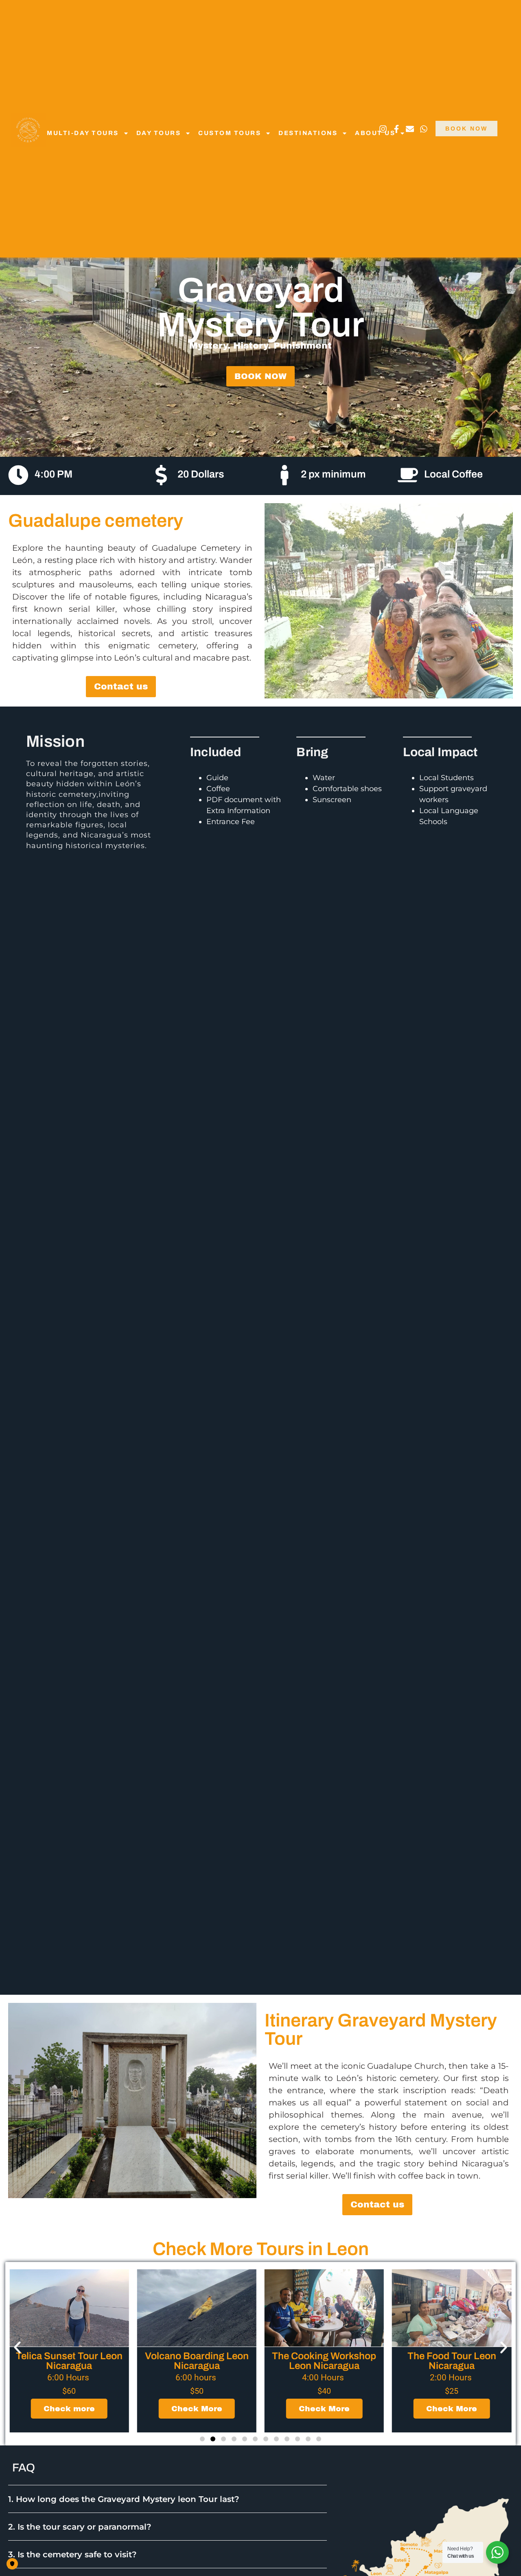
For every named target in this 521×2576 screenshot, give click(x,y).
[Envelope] (410, 129)
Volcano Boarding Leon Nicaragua (69, 2361)
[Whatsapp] (424, 129)
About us (375, 133)
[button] (17, 2348)
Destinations (308, 133)
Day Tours (159, 133)
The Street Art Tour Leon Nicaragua (452, 2361)
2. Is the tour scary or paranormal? (80, 2527)
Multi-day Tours (83, 133)
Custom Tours (230, 133)
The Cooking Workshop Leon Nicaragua (197, 2361)
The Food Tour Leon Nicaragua (324, 2361)
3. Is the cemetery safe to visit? (72, 2554)
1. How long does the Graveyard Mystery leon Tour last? (124, 2499)
